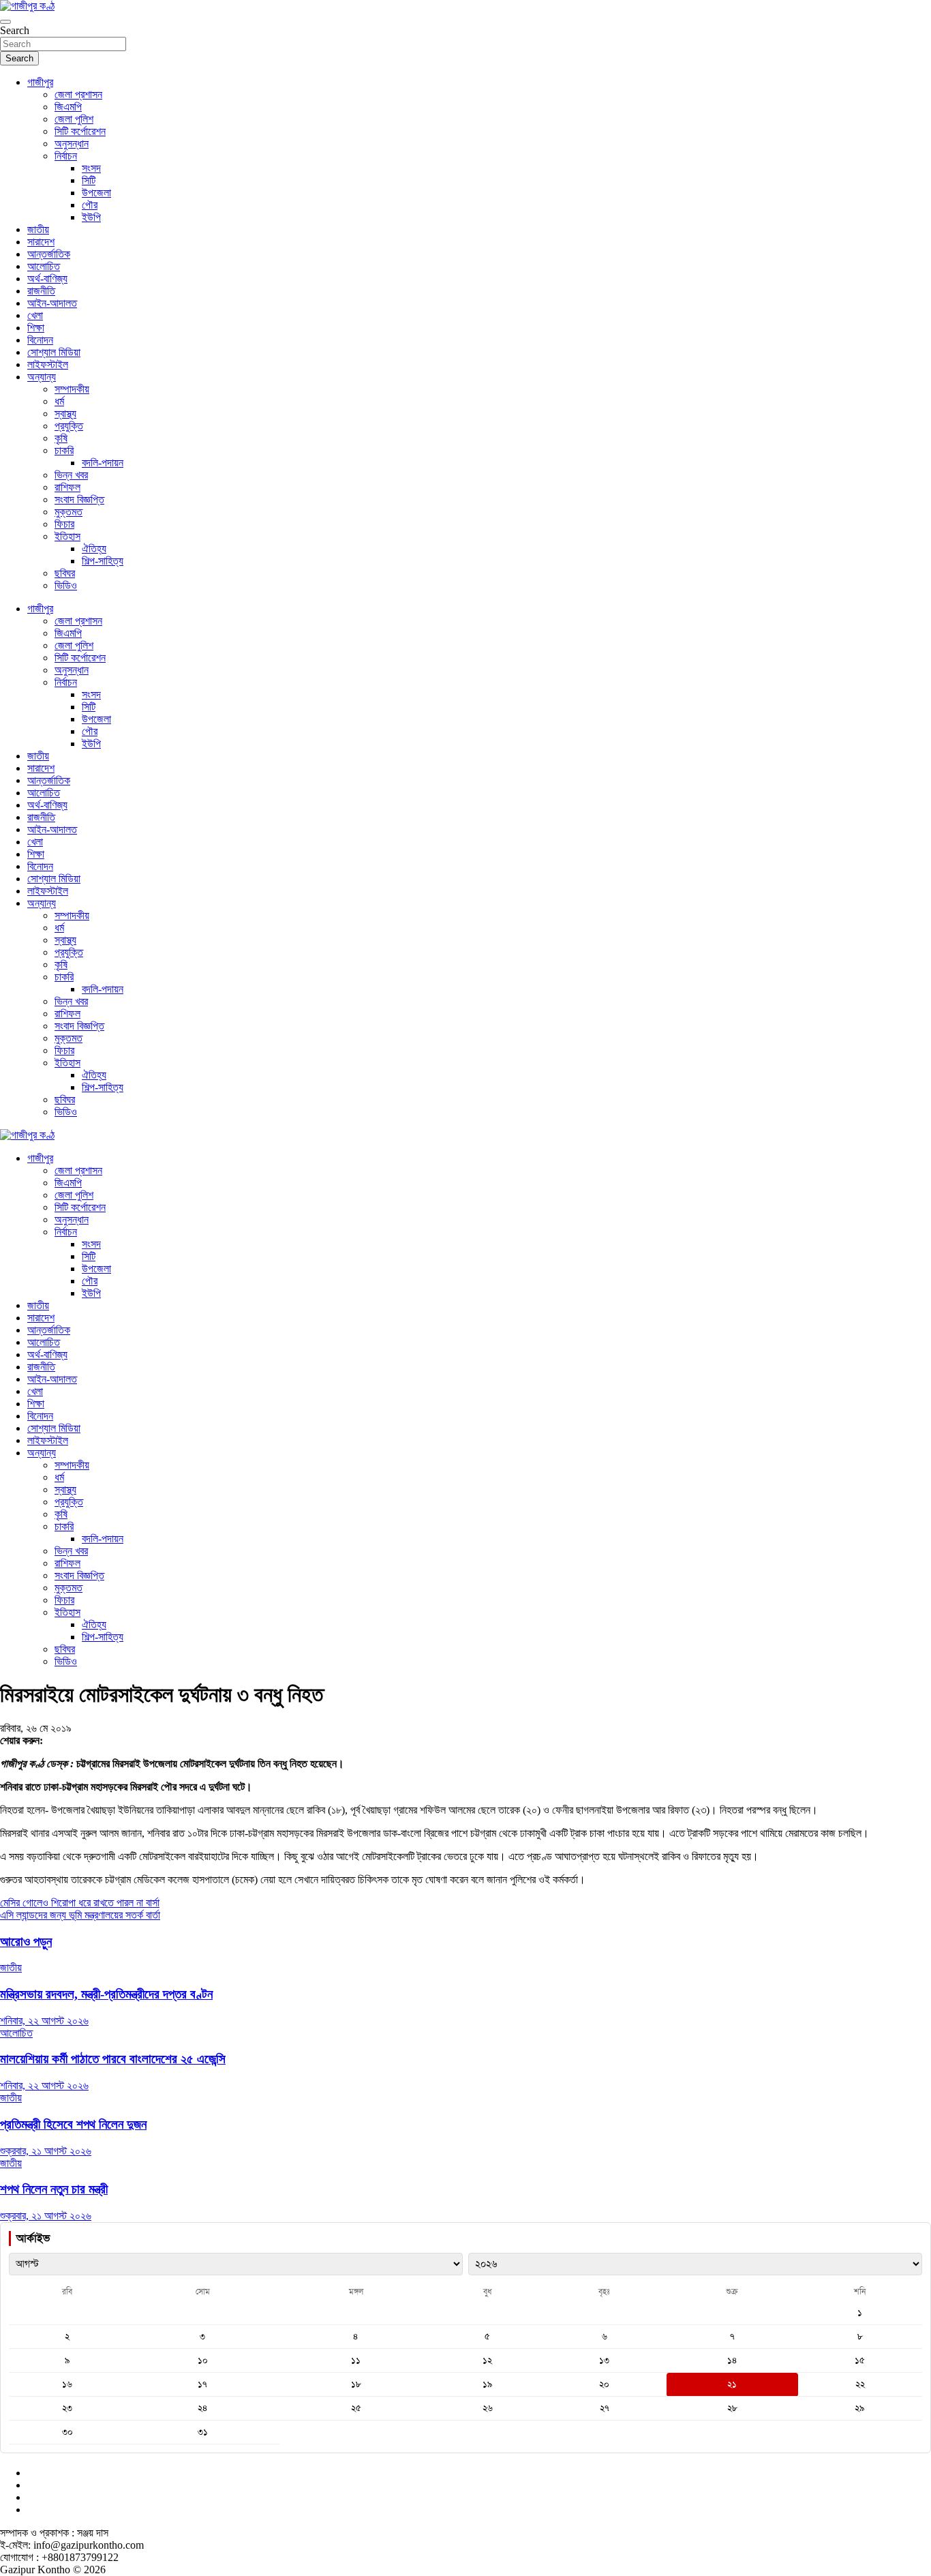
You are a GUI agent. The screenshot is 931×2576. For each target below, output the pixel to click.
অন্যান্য (42, 377)
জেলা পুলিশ (74, 119)
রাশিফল (67, 487)
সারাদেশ (41, 242)
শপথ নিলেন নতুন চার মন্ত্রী (54, 2189)
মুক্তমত (68, 512)
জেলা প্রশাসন (78, 94)
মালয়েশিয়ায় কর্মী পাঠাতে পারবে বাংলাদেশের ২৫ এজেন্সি (113, 2059)
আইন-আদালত (52, 303)
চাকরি (64, 450)
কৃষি (61, 438)
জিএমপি (68, 107)
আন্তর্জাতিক (49, 254)
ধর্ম (59, 401)
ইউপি (91, 217)
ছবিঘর (65, 573)
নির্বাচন (66, 156)
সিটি (89, 180)
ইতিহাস (67, 536)
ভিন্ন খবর (71, 475)
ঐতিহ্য (94, 549)
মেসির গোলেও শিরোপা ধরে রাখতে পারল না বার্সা (80, 1903)
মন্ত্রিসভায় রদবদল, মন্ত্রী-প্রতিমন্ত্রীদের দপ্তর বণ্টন (106, 1994)
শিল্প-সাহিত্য (103, 561)
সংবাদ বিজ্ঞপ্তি (79, 499)
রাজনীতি (41, 291)
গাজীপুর (40, 82)
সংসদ (91, 168)
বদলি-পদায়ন (103, 463)
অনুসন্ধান (72, 144)
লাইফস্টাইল (48, 364)
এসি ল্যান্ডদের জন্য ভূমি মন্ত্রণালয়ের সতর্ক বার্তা (80, 1915)
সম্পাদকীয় (72, 389)
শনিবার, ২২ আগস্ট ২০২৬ (44, 2021)
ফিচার (64, 524)
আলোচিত (44, 266)
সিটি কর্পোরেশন (80, 131)
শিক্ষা (36, 328)
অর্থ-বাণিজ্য (47, 279)
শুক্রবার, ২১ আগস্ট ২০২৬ (46, 2151)
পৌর (90, 205)
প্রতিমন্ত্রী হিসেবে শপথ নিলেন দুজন (73, 2124)
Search (15, 30)
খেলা (35, 315)
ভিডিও (66, 585)
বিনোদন (40, 340)
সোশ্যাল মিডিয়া (54, 352)
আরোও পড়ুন (26, 1942)
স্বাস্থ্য (65, 414)
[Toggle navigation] (5, 22)
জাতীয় (38, 229)
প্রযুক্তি (69, 426)
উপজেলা (96, 193)
